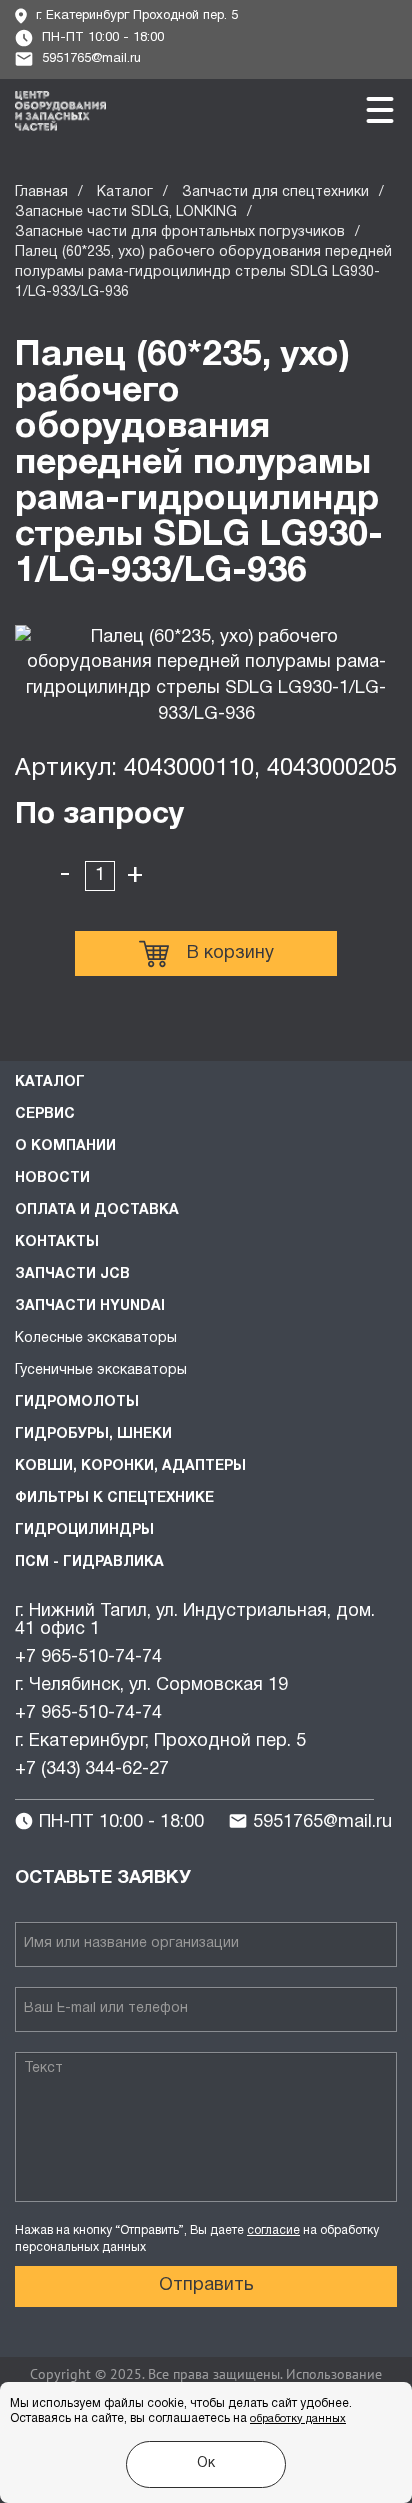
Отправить (206, 2285)
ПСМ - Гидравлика (89, 1562)
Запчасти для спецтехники (275, 192)
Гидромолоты (77, 1402)
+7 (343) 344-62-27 (92, 1769)
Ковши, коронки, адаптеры (130, 1466)
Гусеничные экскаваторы (101, 1370)
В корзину (230, 953)
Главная (41, 192)
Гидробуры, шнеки (93, 1434)
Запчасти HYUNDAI (90, 1306)
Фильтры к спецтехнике (114, 1498)
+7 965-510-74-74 (88, 1657)
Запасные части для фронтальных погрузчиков (180, 232)
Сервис (45, 1114)
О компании (65, 1146)
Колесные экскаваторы (96, 1338)
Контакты (57, 1242)
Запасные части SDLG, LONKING (126, 212)
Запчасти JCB (72, 1274)
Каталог (125, 192)
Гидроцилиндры (84, 1530)
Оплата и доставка (97, 1210)
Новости (52, 1178)
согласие (273, 2230)
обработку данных (298, 2419)
